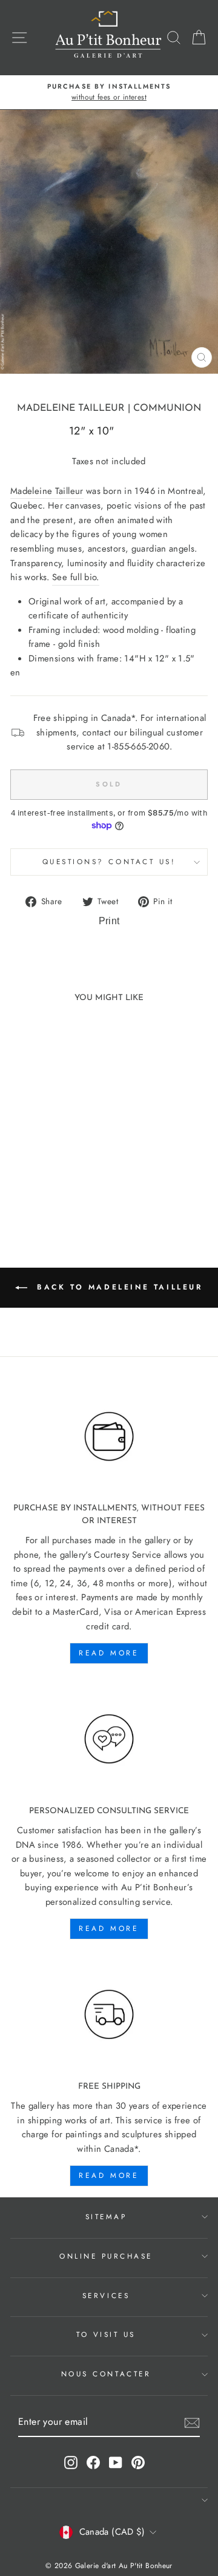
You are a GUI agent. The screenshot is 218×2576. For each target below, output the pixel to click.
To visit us (106, 2334)
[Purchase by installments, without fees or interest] (109, 1437)
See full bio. (76, 577)
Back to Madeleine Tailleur (117, 1287)
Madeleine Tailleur (71, 408)
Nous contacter (106, 2374)
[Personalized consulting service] (109, 1739)
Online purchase (106, 2256)
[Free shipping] (109, 2015)
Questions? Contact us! (109, 861)
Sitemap (106, 2216)
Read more (109, 1653)
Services (106, 2295)
